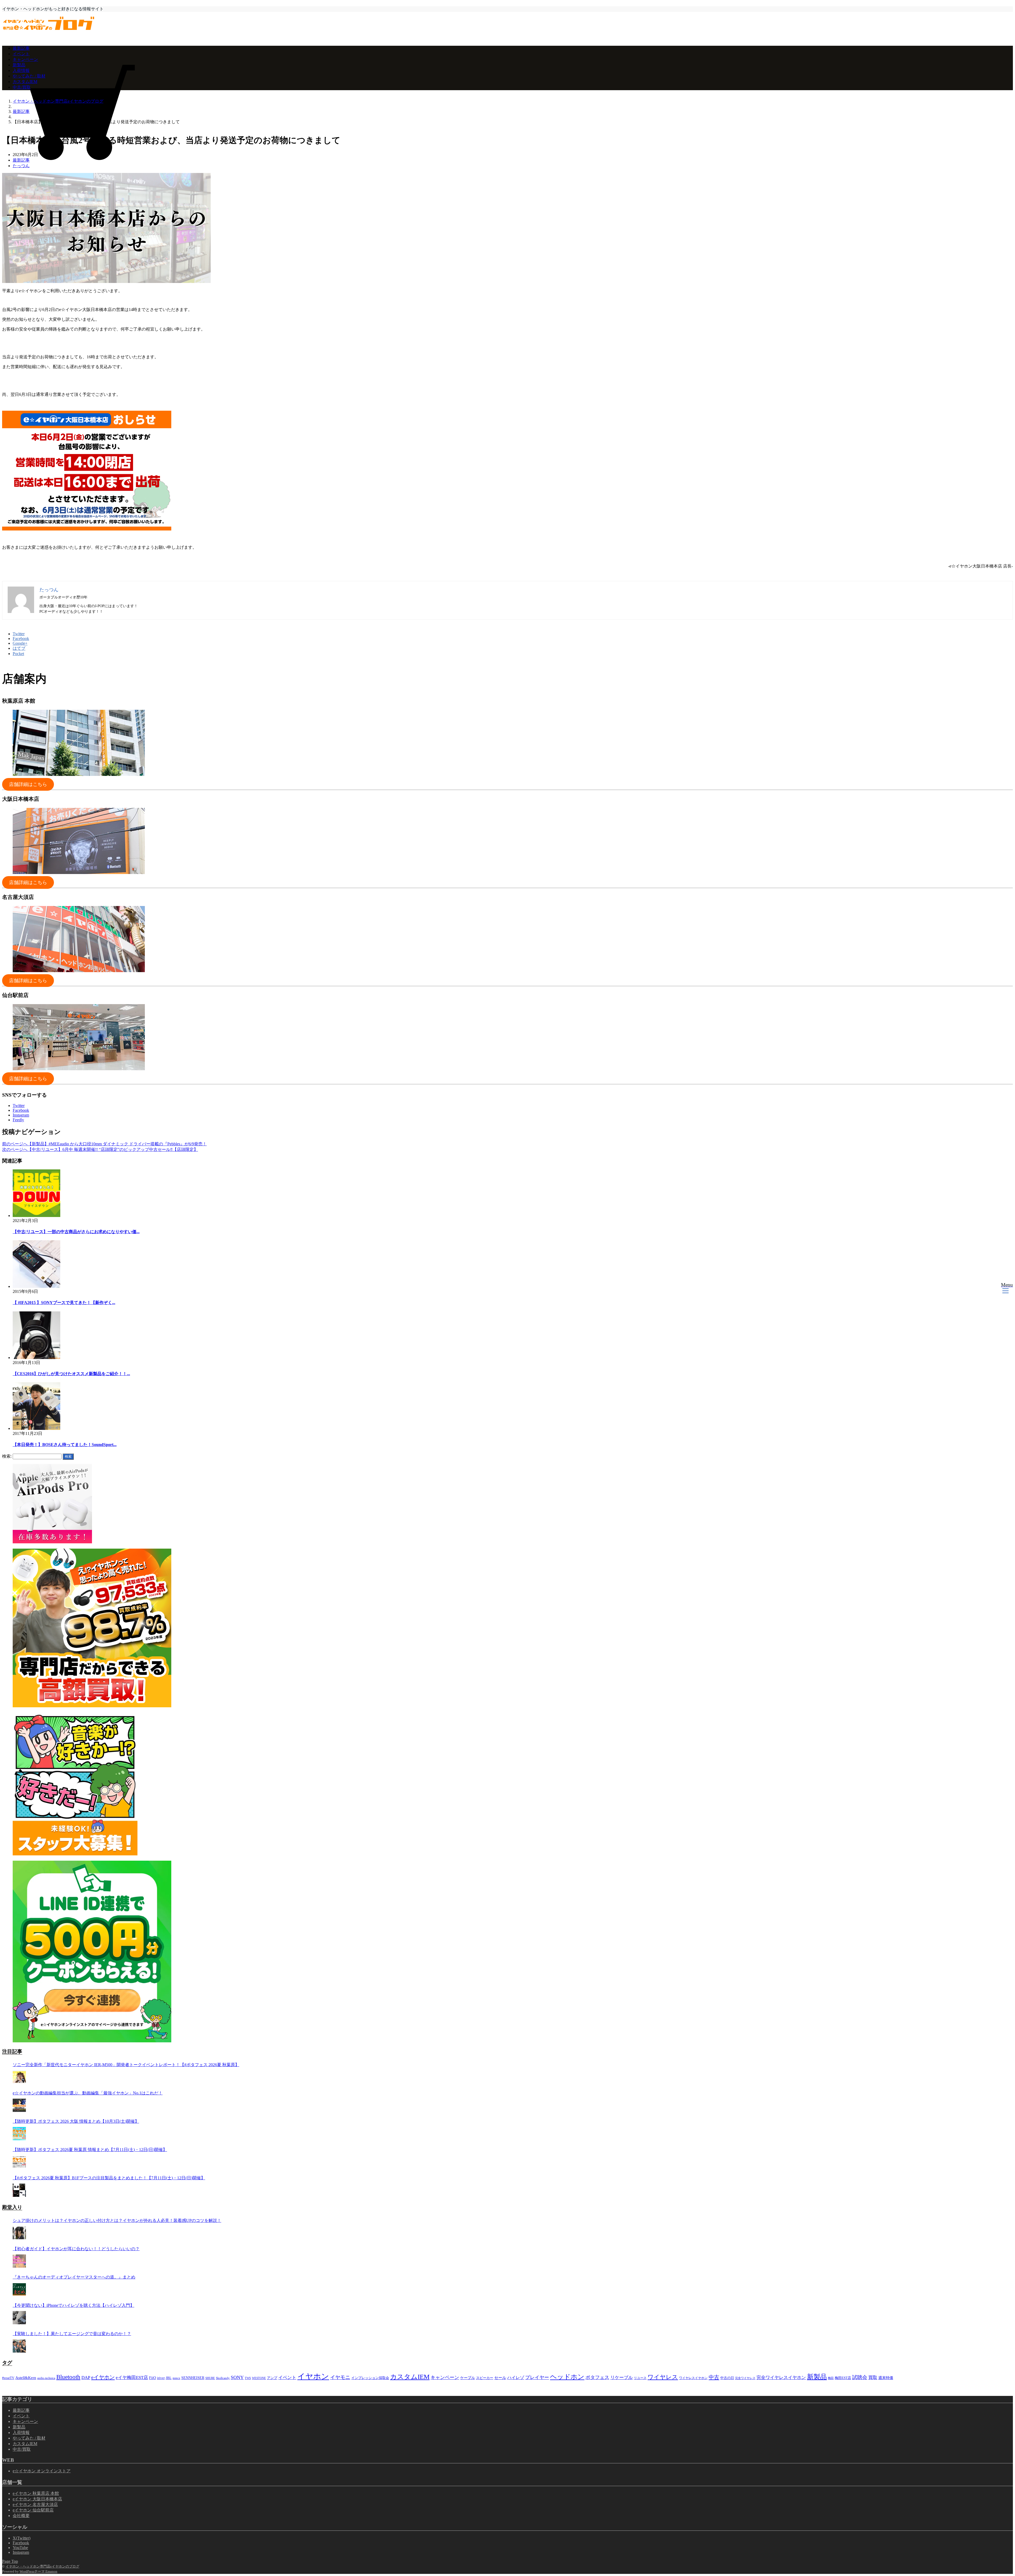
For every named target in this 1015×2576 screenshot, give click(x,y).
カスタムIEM (25, 82)
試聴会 (860, 2377)
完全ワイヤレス (745, 2378)
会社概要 (21, 2516)
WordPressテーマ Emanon (38, 2571)
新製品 (19, 65)
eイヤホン (103, 2377)
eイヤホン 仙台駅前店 (33, 2510)
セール (500, 2378)
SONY (237, 2377)
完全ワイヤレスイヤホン (781, 2378)
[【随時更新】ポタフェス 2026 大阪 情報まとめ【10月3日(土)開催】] (19, 2134)
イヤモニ (340, 2377)
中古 (714, 2377)
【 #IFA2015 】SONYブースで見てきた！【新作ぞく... (64, 1303)
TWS (248, 2378)
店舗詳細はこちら (28, 784)
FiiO (153, 2378)
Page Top (10, 2561)
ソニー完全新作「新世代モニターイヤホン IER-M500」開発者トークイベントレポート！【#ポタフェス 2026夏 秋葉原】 (126, 2065)
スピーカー (485, 2378)
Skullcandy (223, 2378)
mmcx (176, 2378)
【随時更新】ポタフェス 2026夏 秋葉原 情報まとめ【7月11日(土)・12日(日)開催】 (90, 2150)
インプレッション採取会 (370, 2378)
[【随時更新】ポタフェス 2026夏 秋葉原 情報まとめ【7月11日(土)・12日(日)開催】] (19, 2162)
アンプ (272, 2378)
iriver (161, 2378)
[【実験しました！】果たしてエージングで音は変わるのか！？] (19, 2346)
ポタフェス (597, 2377)
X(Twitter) (22, 2538)
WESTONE (259, 2378)
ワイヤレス (663, 2377)
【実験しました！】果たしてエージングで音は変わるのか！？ (72, 2334)
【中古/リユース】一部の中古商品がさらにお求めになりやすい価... (76, 1232)
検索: (7, 1456)
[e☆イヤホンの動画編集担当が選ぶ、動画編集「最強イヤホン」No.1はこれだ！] (19, 2105)
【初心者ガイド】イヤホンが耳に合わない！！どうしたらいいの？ (76, 2249)
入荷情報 (21, 70)
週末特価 (886, 2378)
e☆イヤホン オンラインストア (42, 2471)
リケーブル (622, 2378)
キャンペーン (25, 59)
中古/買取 (22, 87)
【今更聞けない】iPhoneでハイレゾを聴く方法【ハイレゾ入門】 (73, 2305)
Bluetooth (68, 2377)
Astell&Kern (26, 2378)
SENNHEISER (193, 2378)
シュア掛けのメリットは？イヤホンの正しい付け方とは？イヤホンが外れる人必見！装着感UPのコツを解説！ (117, 2220)
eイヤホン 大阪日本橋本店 (37, 2499)
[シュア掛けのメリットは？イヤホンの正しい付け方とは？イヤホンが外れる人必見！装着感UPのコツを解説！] (19, 2233)
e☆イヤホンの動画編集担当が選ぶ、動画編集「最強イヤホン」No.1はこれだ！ (88, 2093)
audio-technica (46, 2378)
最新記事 (21, 48)
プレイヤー (537, 2377)
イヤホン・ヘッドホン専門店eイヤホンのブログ (42, 2566)
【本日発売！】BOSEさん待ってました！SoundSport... (65, 1445)
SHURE (210, 2378)
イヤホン (313, 2376)
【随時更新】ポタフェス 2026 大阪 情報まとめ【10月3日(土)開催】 (76, 2121)
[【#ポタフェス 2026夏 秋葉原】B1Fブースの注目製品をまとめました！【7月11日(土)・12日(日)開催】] (19, 2190)
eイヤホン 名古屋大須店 (35, 2504)
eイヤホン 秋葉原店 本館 (36, 2493)
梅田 (831, 2378)
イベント (21, 54)
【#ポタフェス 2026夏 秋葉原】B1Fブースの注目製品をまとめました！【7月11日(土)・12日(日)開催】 (109, 2178)
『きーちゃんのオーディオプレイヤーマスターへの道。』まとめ (74, 2277)
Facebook (21, 1110)
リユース (640, 2378)
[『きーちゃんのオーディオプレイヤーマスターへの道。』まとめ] (19, 2289)
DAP (86, 2377)
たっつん (21, 166)
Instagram (21, 1115)
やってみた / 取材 (29, 76)
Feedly (18, 1120)
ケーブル (468, 2378)
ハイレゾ (516, 2378)
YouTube (20, 2548)
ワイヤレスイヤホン (693, 2378)
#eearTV (8, 2378)
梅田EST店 (843, 2378)
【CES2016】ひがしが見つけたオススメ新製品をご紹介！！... (71, 1374)
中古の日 (727, 2378)
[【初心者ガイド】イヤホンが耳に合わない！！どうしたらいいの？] (19, 2261)
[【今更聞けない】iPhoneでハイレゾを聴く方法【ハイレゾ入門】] (19, 2318)
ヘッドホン (567, 2377)
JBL (169, 2378)
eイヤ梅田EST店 (132, 2378)
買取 (873, 2378)
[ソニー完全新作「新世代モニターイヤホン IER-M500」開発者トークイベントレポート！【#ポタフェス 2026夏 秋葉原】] (19, 2077)
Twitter (19, 1106)
